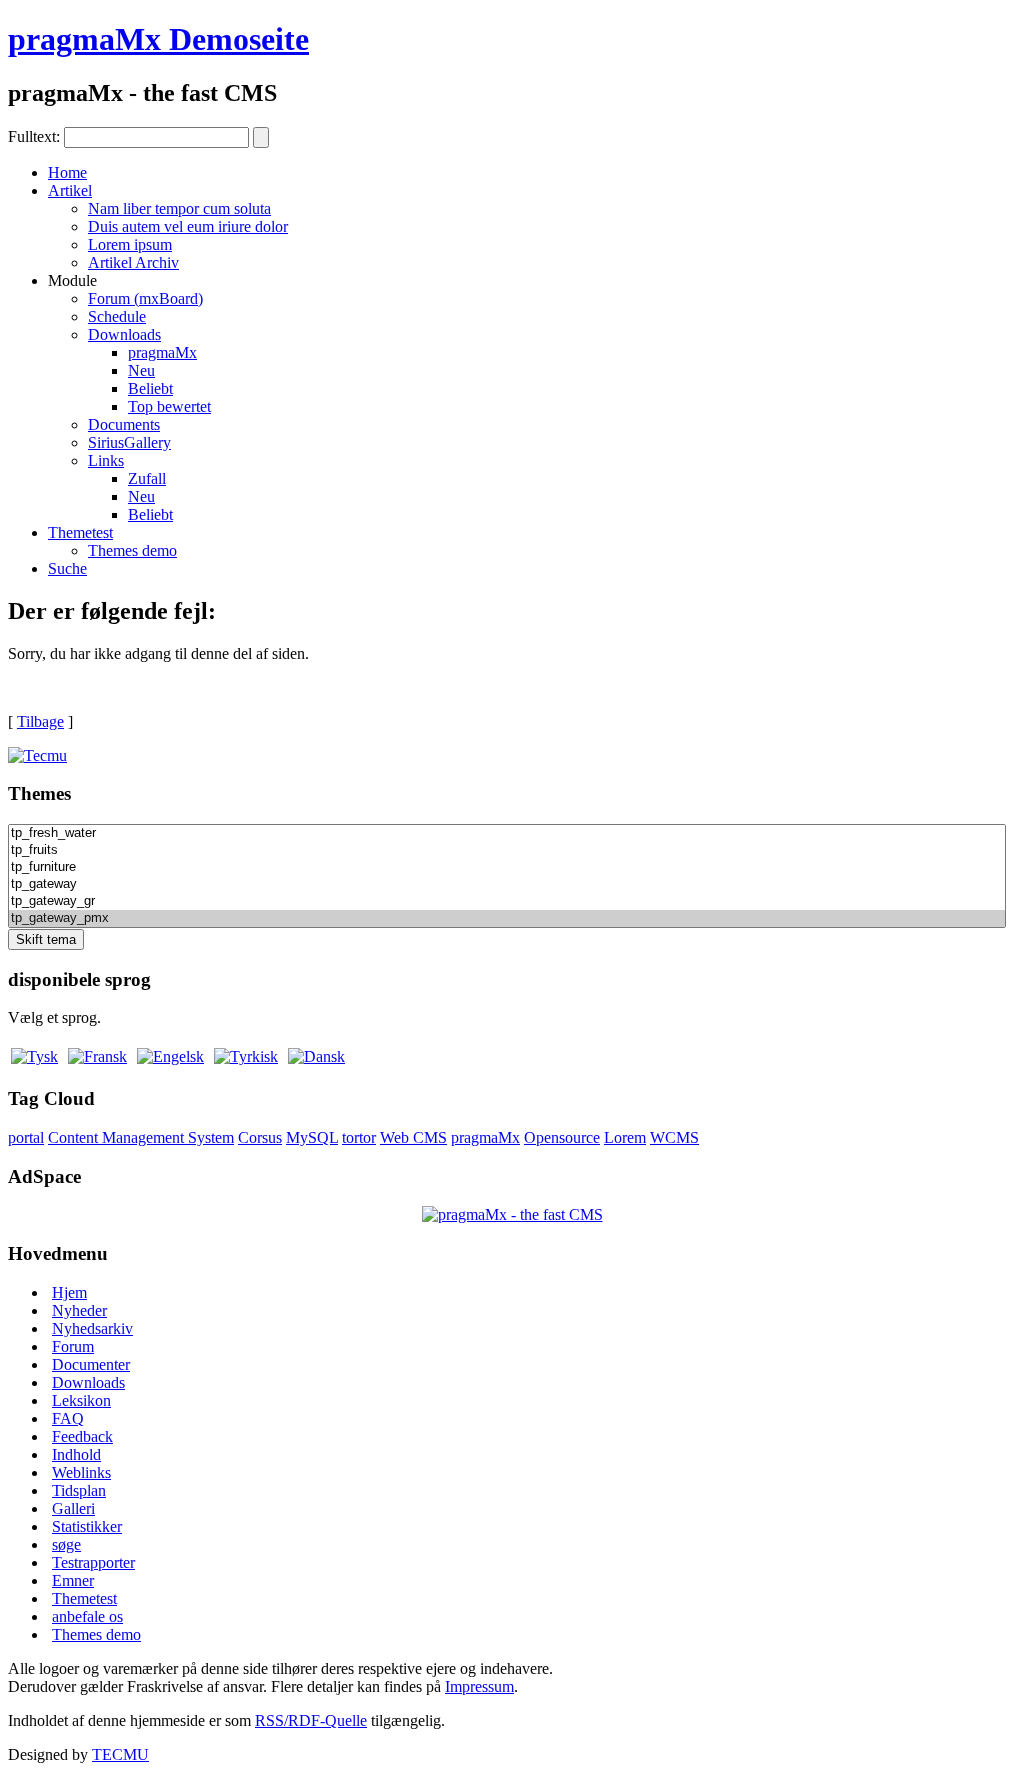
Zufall (147, 478)
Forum (73, 1346)
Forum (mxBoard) (145, 298)
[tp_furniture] (507, 867)
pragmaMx (162, 352)
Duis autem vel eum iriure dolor (188, 226)
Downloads (124, 334)
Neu (141, 370)
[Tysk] (34, 1056)
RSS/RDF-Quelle (311, 1720)
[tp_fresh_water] (507, 833)
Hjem (69, 1292)
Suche (67, 568)
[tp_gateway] (507, 884)
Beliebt (150, 388)
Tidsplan (79, 1490)
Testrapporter (93, 1562)
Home (67, 172)
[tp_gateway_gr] (507, 901)
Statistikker (87, 1526)
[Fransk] (97, 1056)
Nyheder (79, 1310)
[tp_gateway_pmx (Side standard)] (507, 918)
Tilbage (40, 721)
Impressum (479, 1686)
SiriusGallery (129, 442)
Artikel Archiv (133, 262)
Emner (73, 1580)
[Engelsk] (170, 1056)
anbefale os (87, 1616)
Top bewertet (169, 406)
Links (106, 460)
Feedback (82, 1436)
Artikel (70, 190)
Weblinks (81, 1472)
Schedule (117, 316)
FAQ (68, 1418)
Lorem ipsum (130, 244)
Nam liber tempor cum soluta (179, 208)
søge (66, 1544)
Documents (124, 424)
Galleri (73, 1508)
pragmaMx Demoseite (158, 39)
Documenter (91, 1364)
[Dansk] (316, 1056)
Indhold (76, 1454)
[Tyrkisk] (246, 1056)
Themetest (80, 532)
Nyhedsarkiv (92, 1328)
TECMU (120, 1754)
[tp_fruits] (507, 850)
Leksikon (81, 1400)
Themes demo (132, 550)
